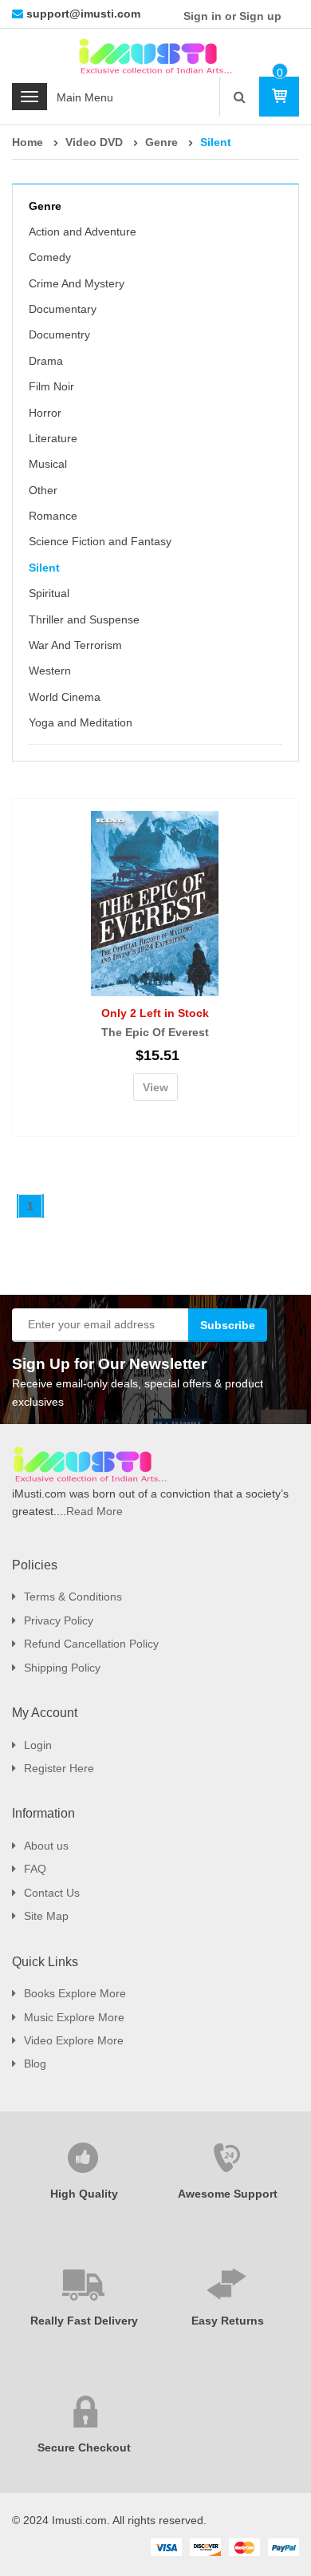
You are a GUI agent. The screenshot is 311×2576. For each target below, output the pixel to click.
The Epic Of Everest (155, 1032)
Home (28, 142)
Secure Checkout (84, 2447)
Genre (161, 142)
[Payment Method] (166, 2546)
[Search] (240, 97)
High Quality (84, 2194)
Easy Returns (228, 2321)
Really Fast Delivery (84, 2321)
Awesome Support (228, 2194)
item (280, 73)
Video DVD (94, 142)
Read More (94, 1511)
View (155, 1087)
